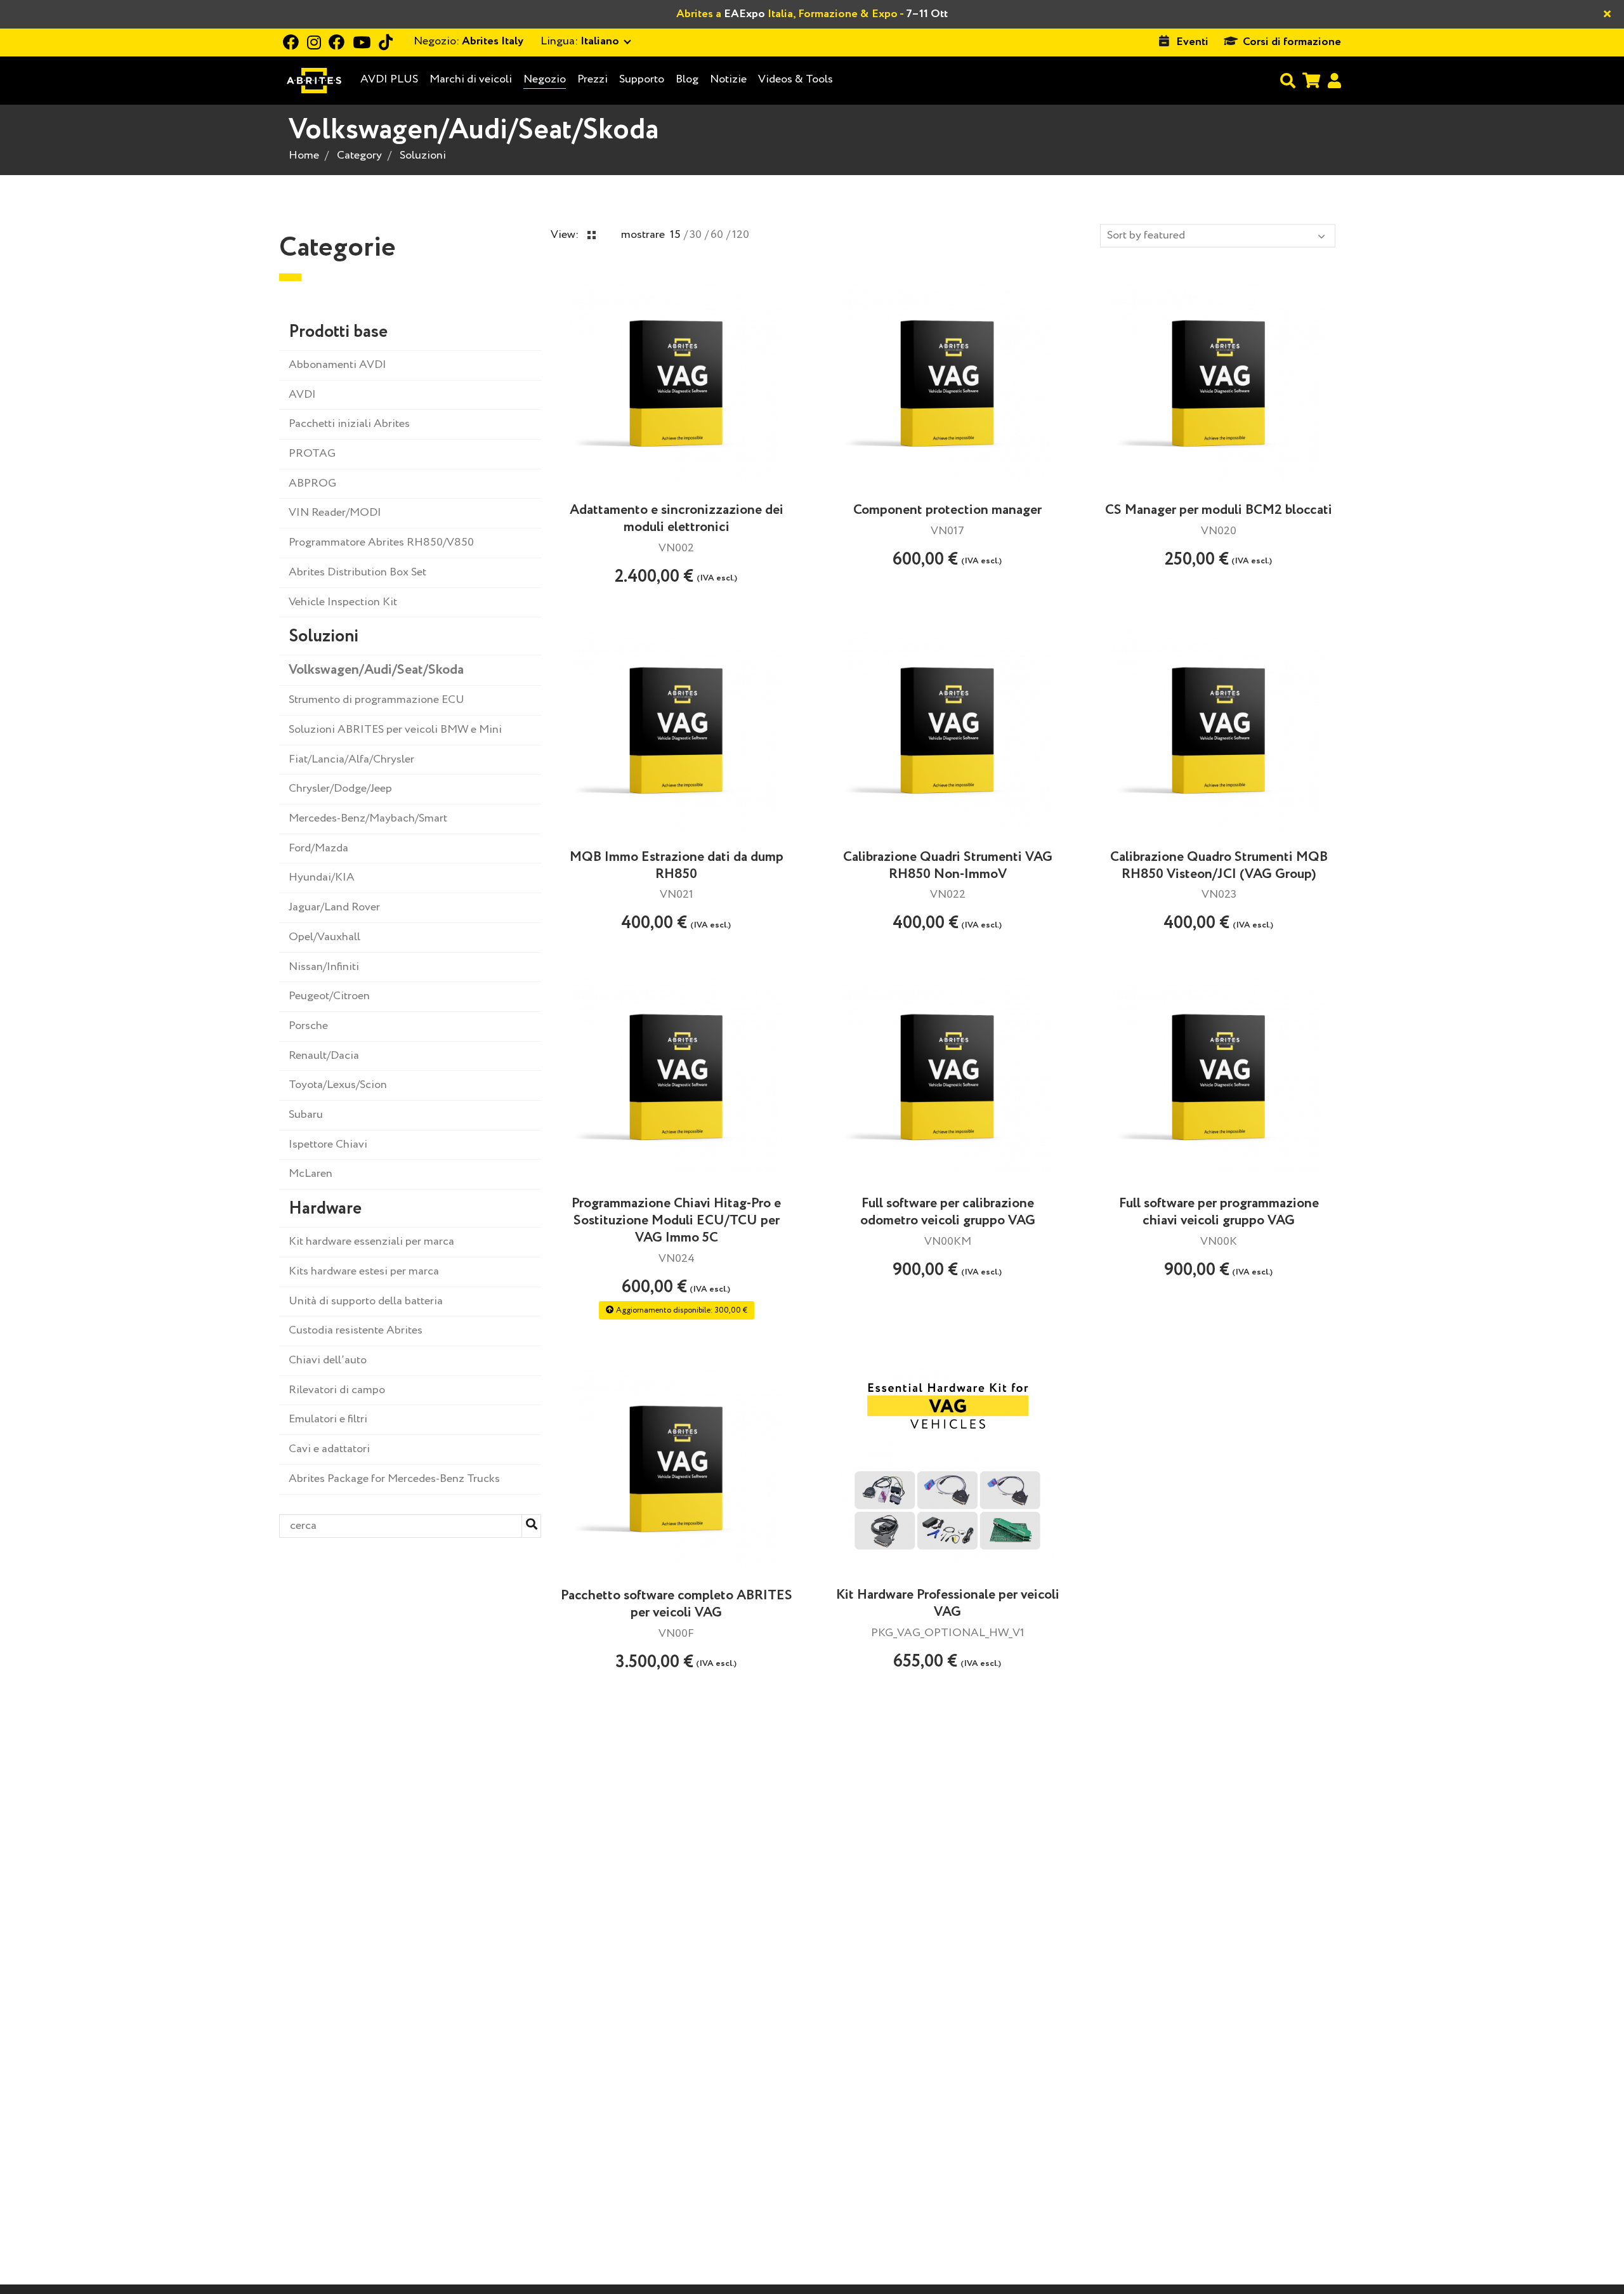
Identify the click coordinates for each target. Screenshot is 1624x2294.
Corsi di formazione (1292, 42)
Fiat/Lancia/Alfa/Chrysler (351, 759)
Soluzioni (423, 155)
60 (717, 235)
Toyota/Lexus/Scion (338, 1085)
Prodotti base (338, 332)
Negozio (545, 79)
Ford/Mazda (318, 848)
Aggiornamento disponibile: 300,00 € (681, 1310)
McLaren (311, 1174)
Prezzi (593, 79)
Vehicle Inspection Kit (343, 602)
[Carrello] (1311, 80)
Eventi (1192, 42)
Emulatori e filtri (328, 1419)
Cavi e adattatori (329, 1449)
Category (359, 155)
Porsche (308, 1026)
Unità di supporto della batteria (366, 1301)
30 (696, 235)
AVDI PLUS (389, 80)
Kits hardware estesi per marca (364, 1271)
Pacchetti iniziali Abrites (349, 424)
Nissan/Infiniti (324, 967)
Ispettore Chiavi (328, 1144)
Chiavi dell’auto (328, 1360)
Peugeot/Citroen (329, 996)
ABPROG (312, 483)
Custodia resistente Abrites (356, 1330)
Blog (687, 80)
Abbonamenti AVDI (337, 365)
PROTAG (312, 454)
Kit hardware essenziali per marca (371, 1242)
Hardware (325, 1209)
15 (675, 235)
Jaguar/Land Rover (334, 907)
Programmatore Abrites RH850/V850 (381, 542)
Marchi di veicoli (471, 80)
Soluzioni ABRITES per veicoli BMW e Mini (395, 730)
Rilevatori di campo (337, 1390)
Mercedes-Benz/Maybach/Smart (368, 818)
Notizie (728, 79)
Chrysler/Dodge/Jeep (340, 789)
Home (304, 155)
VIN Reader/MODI (335, 513)
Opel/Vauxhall (324, 937)
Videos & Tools (796, 79)
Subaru (306, 1115)
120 (741, 235)
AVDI (302, 395)
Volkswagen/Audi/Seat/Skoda (376, 670)
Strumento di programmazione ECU (377, 700)
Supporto (642, 79)
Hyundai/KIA (322, 877)
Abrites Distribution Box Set (357, 572)
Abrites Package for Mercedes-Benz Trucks (394, 1479)
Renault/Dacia (324, 1056)
